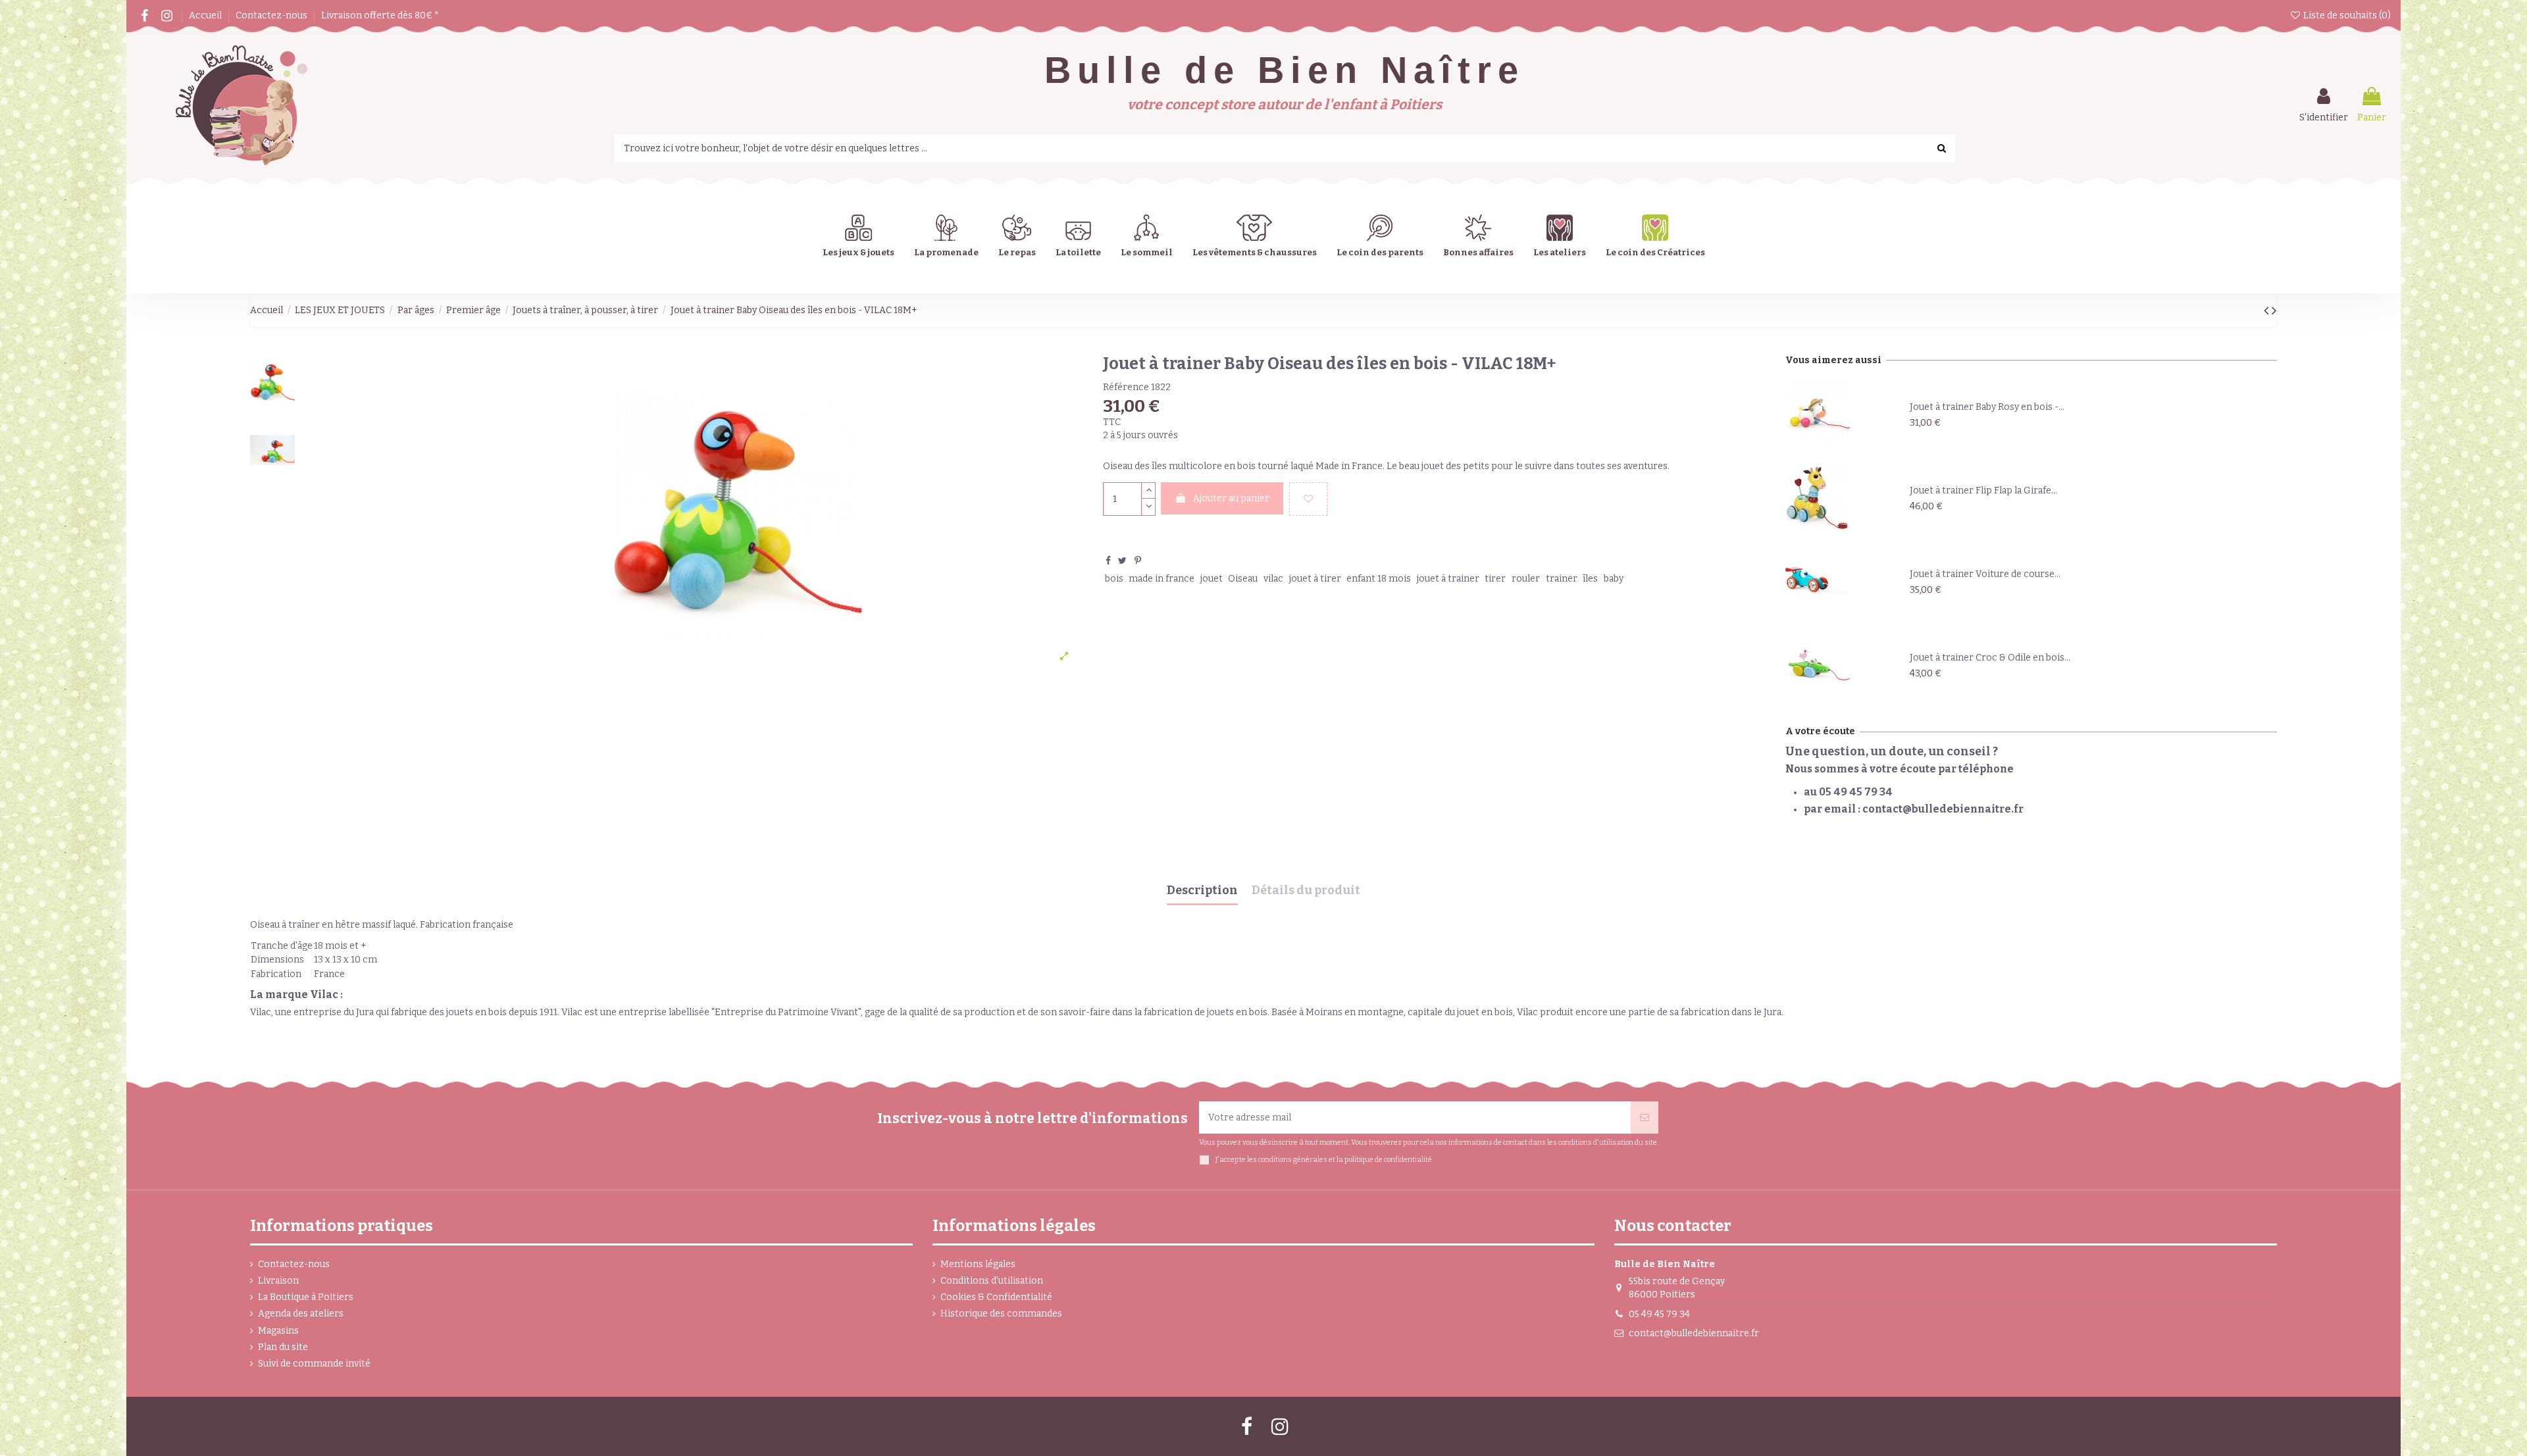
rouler (1526, 579)
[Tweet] (1122, 561)
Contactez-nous (272, 15)
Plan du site (283, 1347)
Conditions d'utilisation (992, 1281)
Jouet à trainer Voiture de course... (1985, 574)
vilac (1273, 579)
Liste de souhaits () (2346, 15)
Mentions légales (978, 1264)
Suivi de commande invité (314, 1364)
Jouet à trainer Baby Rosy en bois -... (1987, 407)
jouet (1212, 579)
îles (1590, 579)
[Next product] (2274, 311)
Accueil (206, 15)
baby (1614, 579)
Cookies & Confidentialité (996, 1297)
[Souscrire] (1645, 1117)
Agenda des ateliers (301, 1314)
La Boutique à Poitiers (306, 1297)
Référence (1126, 387)
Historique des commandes (1001, 1314)
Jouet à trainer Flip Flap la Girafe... (1983, 490)
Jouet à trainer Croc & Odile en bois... (1990, 658)
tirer (1495, 579)
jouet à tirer (1315, 579)
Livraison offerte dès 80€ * (380, 15)
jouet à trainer (1448, 579)
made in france (1161, 579)
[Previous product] (2268, 311)
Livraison (278, 1281)
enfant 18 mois (1379, 579)
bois (1114, 579)
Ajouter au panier (1231, 498)
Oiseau (1243, 579)
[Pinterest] (1138, 561)
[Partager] (1108, 561)
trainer (1562, 579)
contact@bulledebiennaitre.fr (1694, 1333)
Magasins (278, 1331)
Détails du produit (1306, 891)
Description (1202, 891)
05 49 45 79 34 (1659, 1314)
